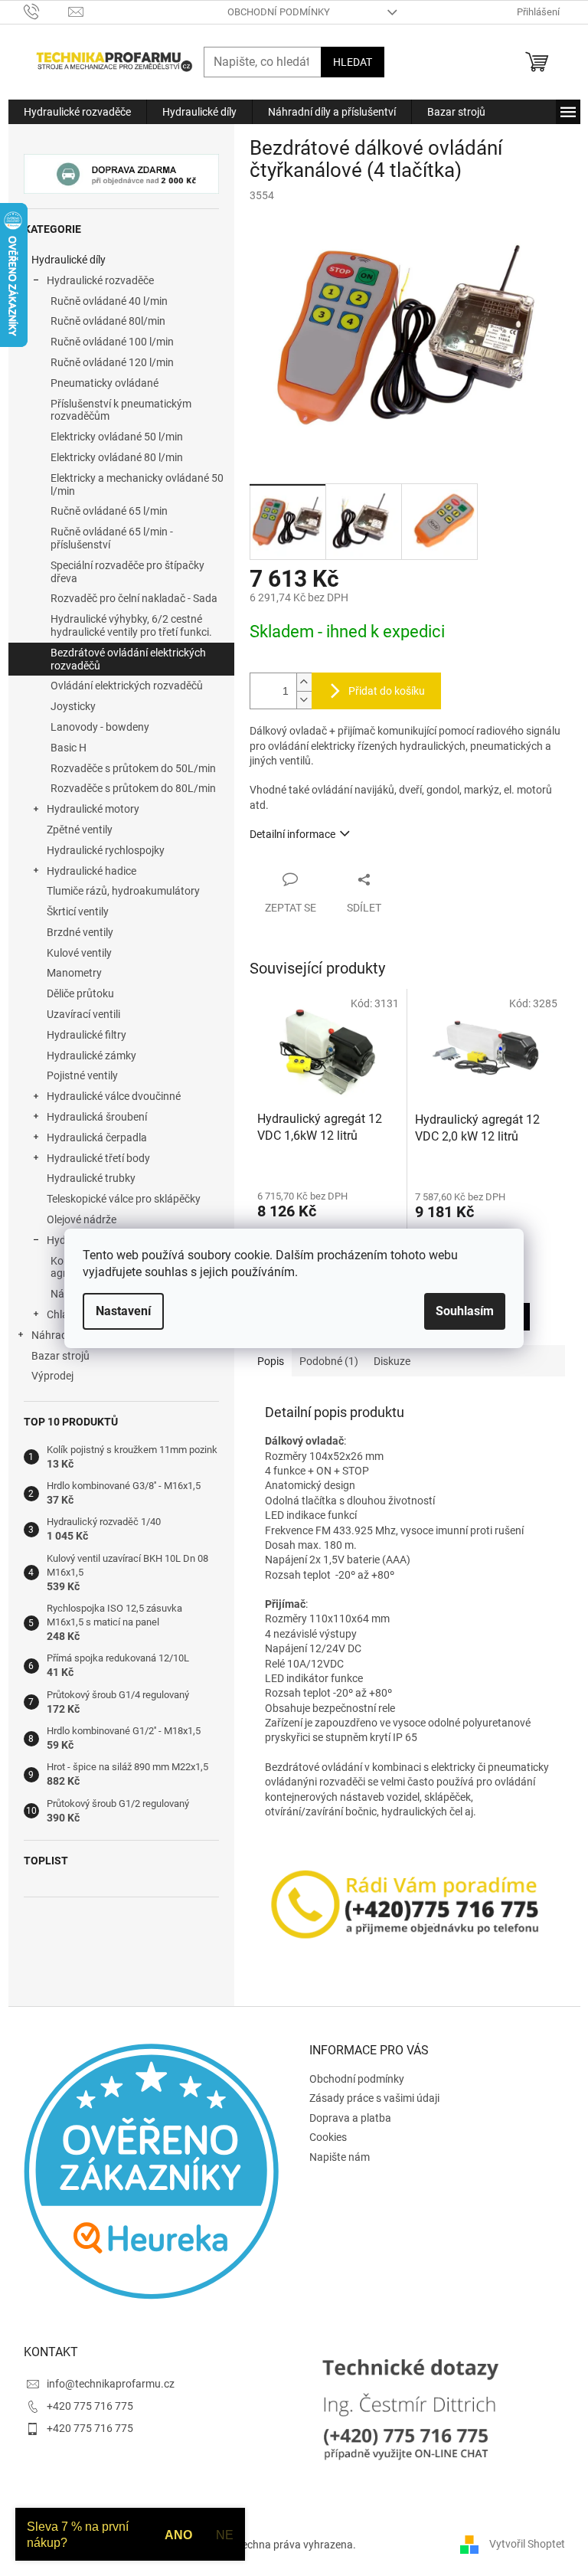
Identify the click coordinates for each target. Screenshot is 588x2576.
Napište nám (340, 2157)
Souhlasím (465, 1311)
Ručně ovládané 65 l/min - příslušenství (112, 538)
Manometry (74, 973)
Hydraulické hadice (91, 871)
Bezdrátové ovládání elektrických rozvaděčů (128, 659)
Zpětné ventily (80, 830)
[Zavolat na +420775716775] (46, 11)
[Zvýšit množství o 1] (304, 682)
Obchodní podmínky (279, 12)
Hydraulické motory (93, 809)
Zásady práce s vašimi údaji (374, 2098)
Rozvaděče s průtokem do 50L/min (133, 768)
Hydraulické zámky (91, 1056)
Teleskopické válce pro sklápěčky (124, 1199)
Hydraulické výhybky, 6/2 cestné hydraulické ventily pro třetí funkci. (131, 625)
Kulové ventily (79, 953)
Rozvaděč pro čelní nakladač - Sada (134, 598)
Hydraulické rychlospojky (106, 850)
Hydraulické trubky (91, 1178)
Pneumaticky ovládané (105, 383)
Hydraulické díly (69, 260)
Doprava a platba (350, 2118)
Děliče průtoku (80, 993)
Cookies (328, 2137)
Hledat (353, 62)
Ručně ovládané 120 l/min (112, 362)
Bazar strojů (60, 1356)
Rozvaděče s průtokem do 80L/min (133, 788)
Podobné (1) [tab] (329, 1361)
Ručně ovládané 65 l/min (109, 511)
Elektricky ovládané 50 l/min (117, 437)
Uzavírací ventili (83, 1014)
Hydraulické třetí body (98, 1158)
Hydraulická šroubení (97, 1117)
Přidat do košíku (387, 691)
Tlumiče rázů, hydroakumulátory (123, 891)
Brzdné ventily (80, 932)
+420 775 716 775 (90, 2406)
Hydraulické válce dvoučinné (114, 1096)
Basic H (69, 748)
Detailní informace (292, 834)
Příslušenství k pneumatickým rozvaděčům (121, 410)
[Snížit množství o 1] (304, 700)
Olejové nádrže (82, 1219)
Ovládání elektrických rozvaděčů (127, 686)
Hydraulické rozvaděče (100, 280)
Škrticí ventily (78, 912)
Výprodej (52, 1376)
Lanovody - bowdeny (100, 727)
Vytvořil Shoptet (527, 2544)
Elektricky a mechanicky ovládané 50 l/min (137, 484)
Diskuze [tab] (392, 1361)
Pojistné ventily (82, 1075)
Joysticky (73, 706)
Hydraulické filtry (87, 1035)
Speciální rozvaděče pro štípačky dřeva (127, 572)
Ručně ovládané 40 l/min (109, 301)
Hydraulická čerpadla (97, 1137)
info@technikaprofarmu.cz (111, 2384)
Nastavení (123, 1311)
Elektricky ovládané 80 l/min (117, 457)
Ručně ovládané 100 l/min (112, 342)
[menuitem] (77, 112)
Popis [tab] (271, 1361)
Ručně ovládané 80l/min (108, 321)
